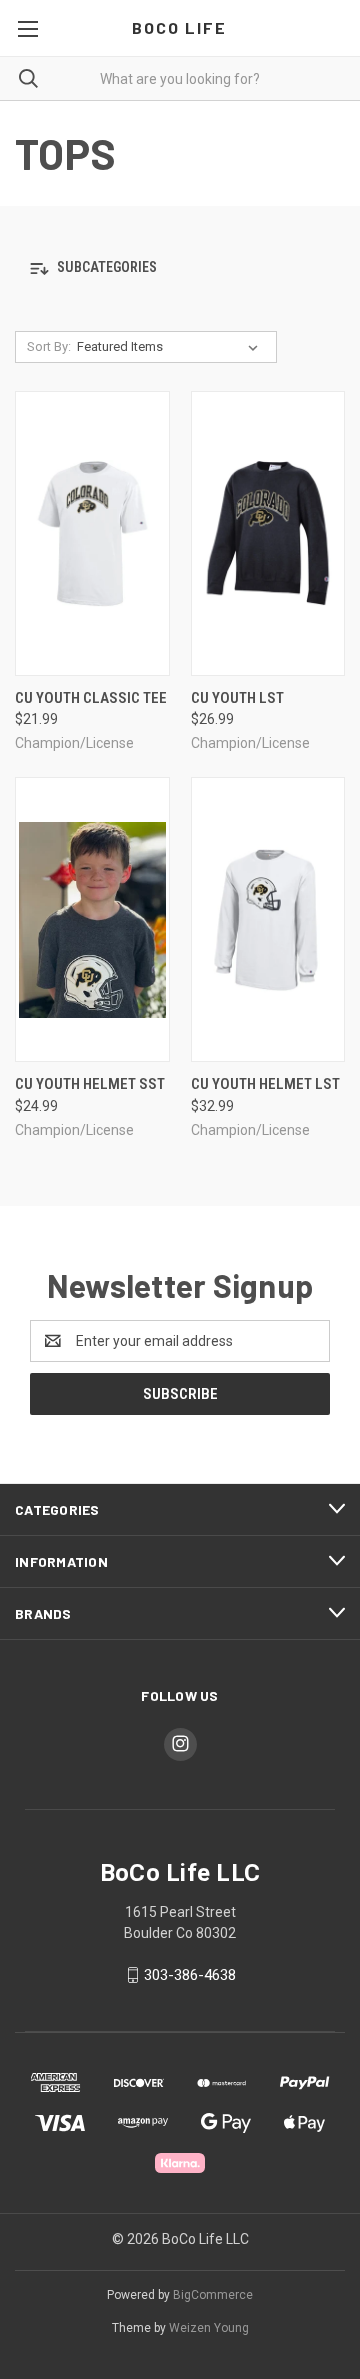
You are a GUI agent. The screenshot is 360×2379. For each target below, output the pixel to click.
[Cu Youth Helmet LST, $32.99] (268, 919)
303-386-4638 (190, 1975)
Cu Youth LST (237, 698)
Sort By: (49, 346)
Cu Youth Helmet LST (265, 1084)
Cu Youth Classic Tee (91, 698)
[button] (180, 268)
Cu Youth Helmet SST (90, 1084)
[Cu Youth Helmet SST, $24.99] (92, 919)
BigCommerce (213, 2295)
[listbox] (171, 347)
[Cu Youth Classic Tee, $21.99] (92, 533)
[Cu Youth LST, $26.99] (268, 533)
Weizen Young (209, 2328)
